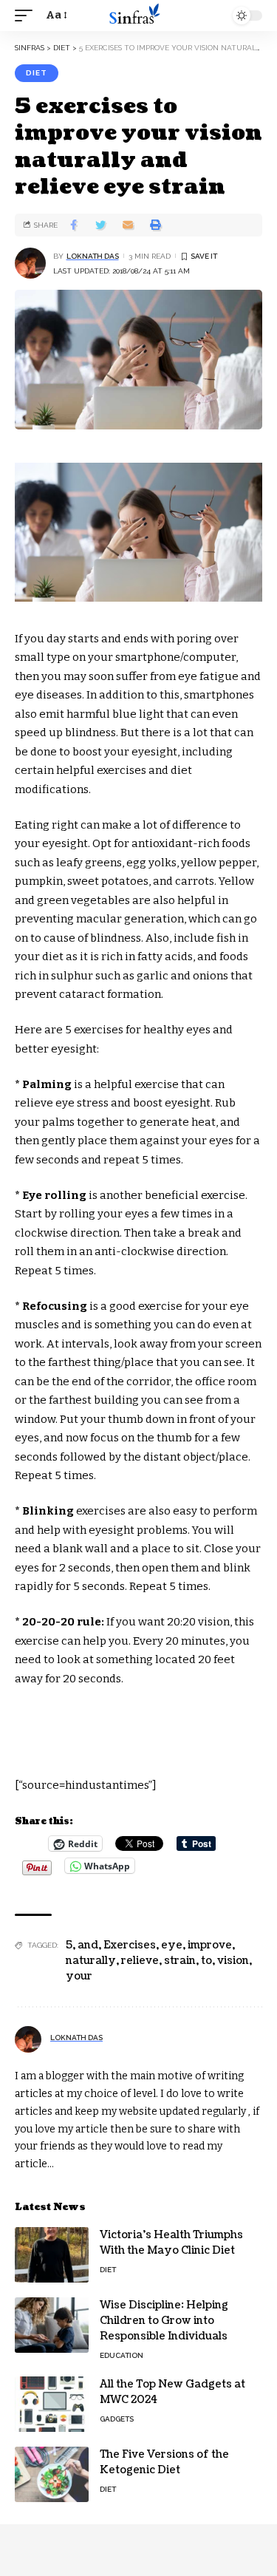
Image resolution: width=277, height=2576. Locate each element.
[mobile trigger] (27, 16)
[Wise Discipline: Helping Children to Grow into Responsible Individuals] (52, 2325)
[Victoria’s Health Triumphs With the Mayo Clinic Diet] (52, 2255)
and (88, 1945)
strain (180, 1961)
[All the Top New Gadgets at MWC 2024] (52, 2404)
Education (122, 2355)
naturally (91, 1961)
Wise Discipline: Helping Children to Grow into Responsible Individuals (164, 2321)
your (79, 1976)
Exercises (130, 1945)
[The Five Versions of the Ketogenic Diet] (52, 2474)
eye (172, 1945)
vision (233, 1961)
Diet (37, 73)
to (206, 1961)
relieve (140, 1961)
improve (210, 1945)
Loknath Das (93, 256)
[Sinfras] (139, 15)
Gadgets (117, 2419)
